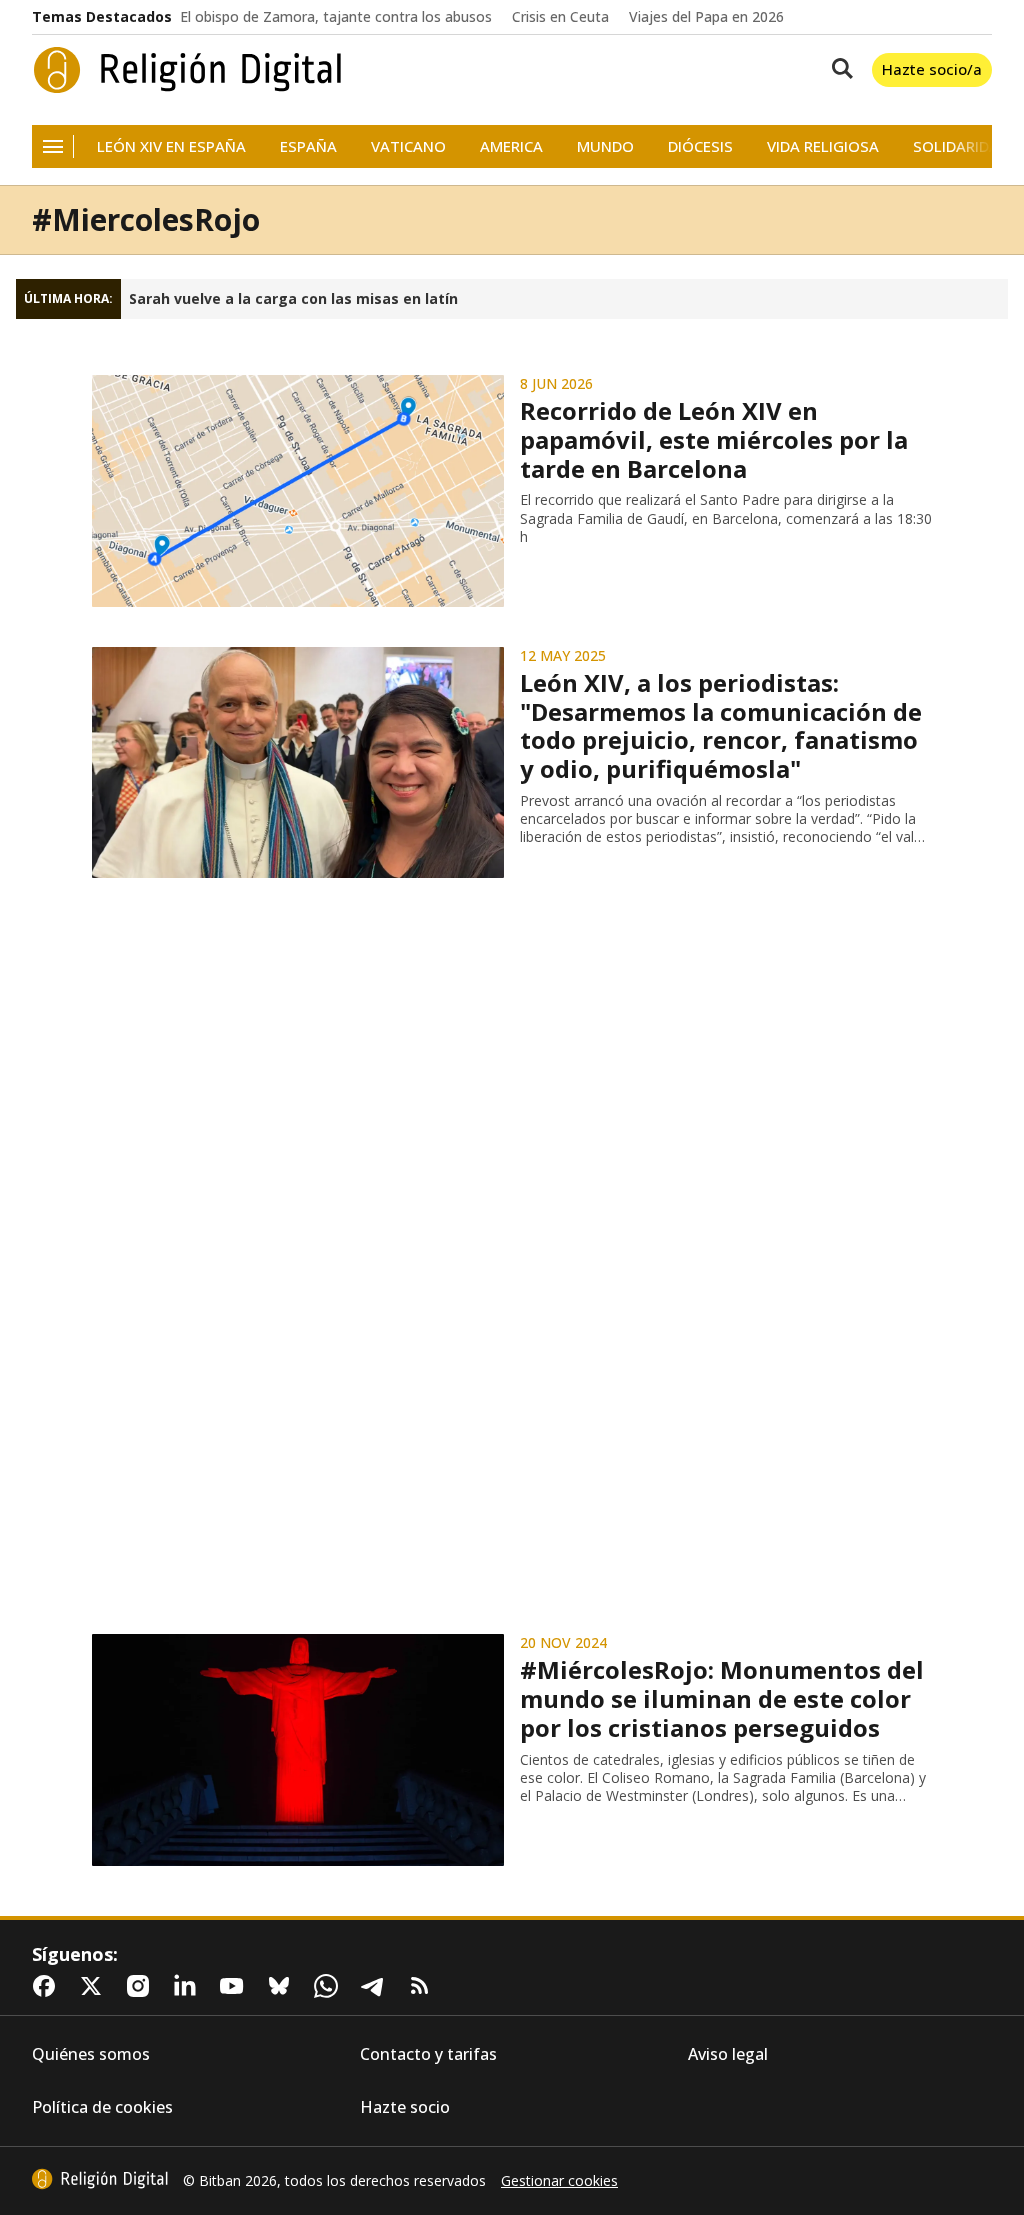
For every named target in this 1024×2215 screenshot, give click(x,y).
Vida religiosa (823, 146)
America (511, 146)
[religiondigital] (100, 2179)
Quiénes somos (91, 2054)
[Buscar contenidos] (838, 70)
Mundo (605, 146)
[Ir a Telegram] (377, 1986)
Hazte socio (405, 2107)
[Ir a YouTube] (236, 1986)
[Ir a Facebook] (48, 1986)
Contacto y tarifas (428, 2054)
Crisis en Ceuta (560, 17)
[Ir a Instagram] (142, 1986)
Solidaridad (961, 146)
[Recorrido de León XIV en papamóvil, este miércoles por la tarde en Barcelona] (298, 491)
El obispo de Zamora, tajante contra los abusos (336, 17)
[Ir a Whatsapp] (330, 1986)
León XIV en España (171, 146)
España (308, 146)
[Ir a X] (95, 1986)
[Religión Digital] (188, 70)
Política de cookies (102, 2107)
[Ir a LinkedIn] (189, 1986)
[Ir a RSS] (424, 1986)
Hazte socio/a (932, 69)
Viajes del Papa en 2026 (706, 17)
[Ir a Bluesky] (283, 1986)
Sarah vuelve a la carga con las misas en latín (293, 299)
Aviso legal (728, 2054)
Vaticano (408, 146)
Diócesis (700, 146)
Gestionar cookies (559, 2181)
